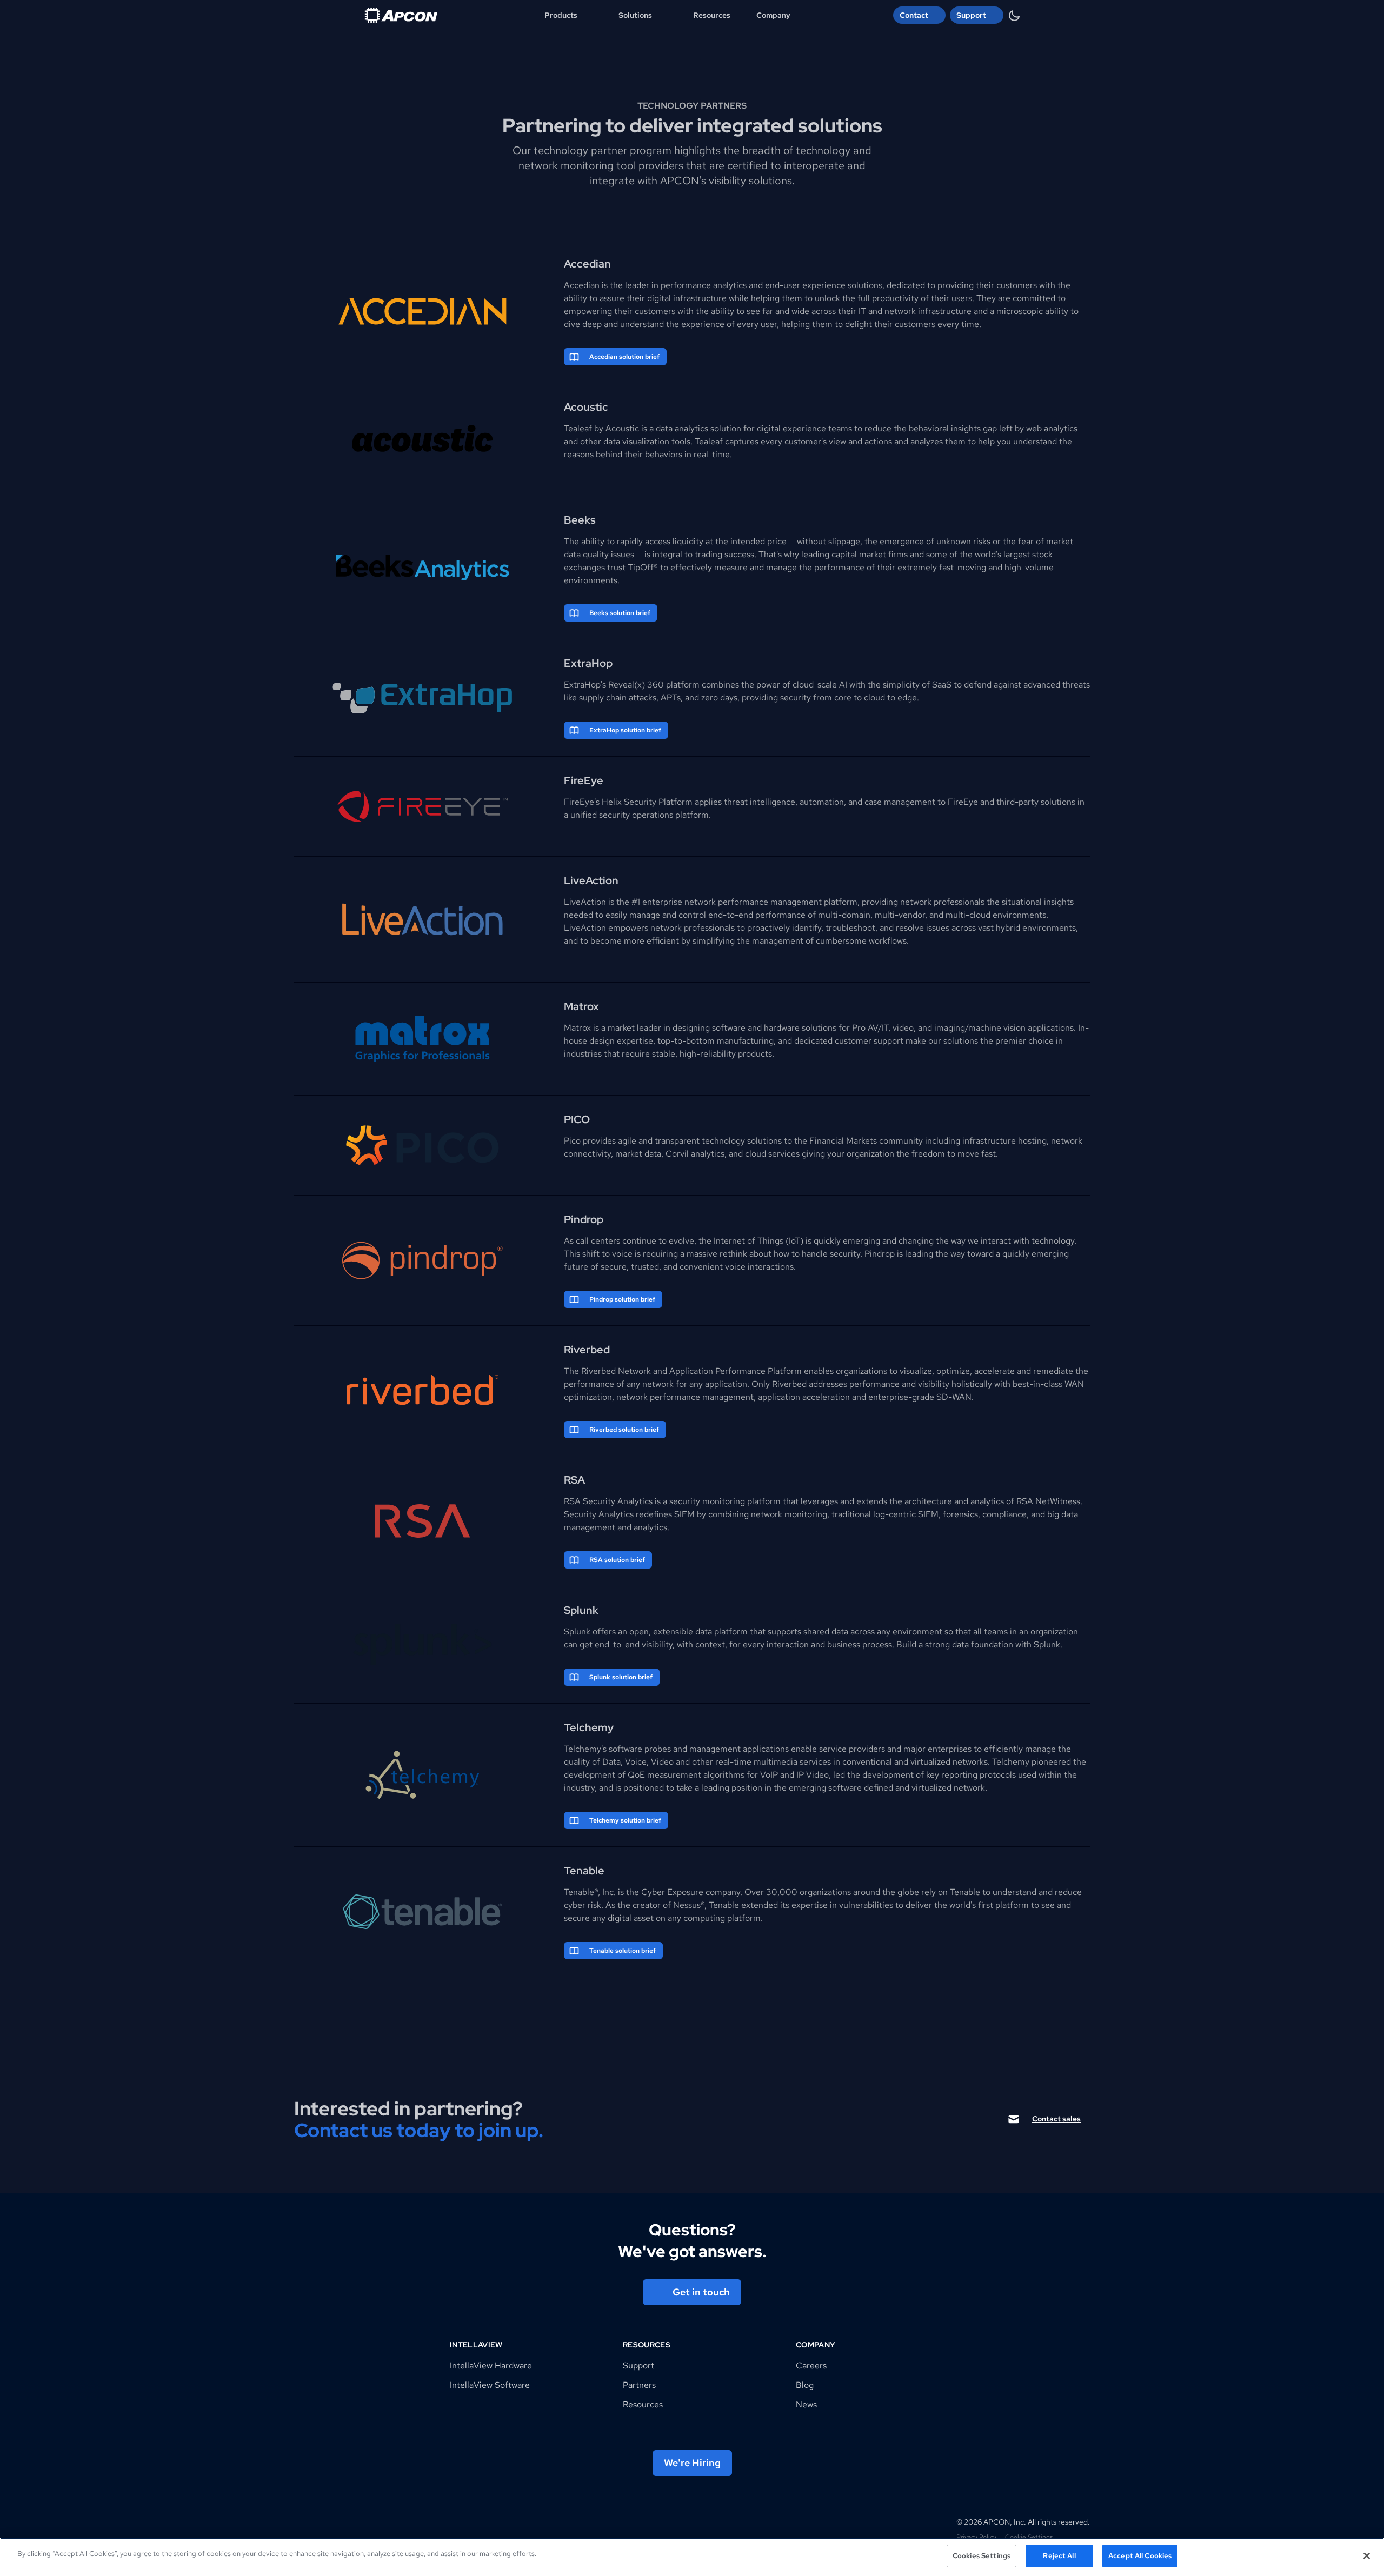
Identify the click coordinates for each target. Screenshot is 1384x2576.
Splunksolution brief (621, 1677)
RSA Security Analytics (608, 1501)
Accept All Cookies (1140, 2556)
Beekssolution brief (620, 613)
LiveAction (585, 902)
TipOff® (643, 567)
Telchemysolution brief (625, 1820)
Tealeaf (578, 428)
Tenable (724, 1905)
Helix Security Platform (647, 802)
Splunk (577, 1631)
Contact (914, 15)
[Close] (1367, 2555)
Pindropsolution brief (622, 1299)
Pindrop (880, 1254)
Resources (712, 15)
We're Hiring (692, 2463)
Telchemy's (585, 1749)
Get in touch (701, 2292)
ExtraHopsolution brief (625, 730)
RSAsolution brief (617, 1560)
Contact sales (1056, 2119)
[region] (692, 2557)
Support (971, 15)
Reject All (1059, 2556)
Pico (572, 1141)
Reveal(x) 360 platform (654, 685)
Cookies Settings (982, 2556)
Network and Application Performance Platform (710, 1371)
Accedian (582, 285)
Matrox (577, 1028)
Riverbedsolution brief (624, 1430)
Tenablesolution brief (623, 1951)
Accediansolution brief (624, 357)
